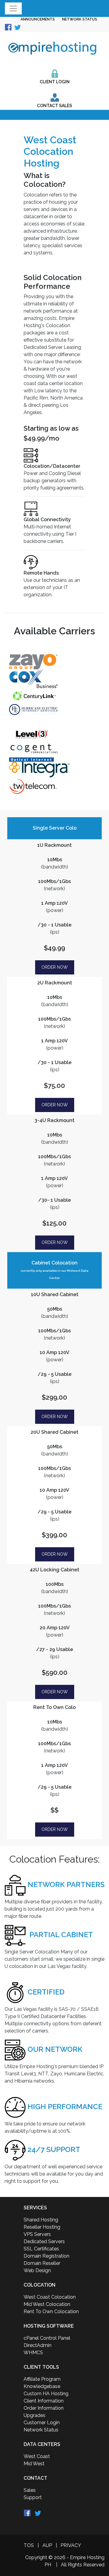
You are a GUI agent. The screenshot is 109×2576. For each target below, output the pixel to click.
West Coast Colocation (50, 2297)
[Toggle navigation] (13, 8)
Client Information (44, 2401)
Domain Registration (46, 2256)
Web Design (37, 2270)
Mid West (34, 2464)
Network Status (41, 2430)
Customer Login (42, 2423)
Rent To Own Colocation (51, 2311)
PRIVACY (71, 2545)
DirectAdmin (38, 2345)
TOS (29, 2545)
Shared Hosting (41, 2220)
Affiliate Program (42, 2379)
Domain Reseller (42, 2263)
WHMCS (33, 2353)
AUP (47, 2545)
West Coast (37, 2456)
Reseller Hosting (42, 2227)
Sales (30, 2490)
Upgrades (35, 2415)
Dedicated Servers (44, 2241)
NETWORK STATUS (80, 19)
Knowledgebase (42, 2386)
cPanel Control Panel (47, 2338)
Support (33, 2497)
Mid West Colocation (47, 2304)
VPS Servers (37, 2234)
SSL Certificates (41, 2249)
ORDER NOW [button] (55, 967)
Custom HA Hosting (46, 2394)
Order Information (44, 2408)
